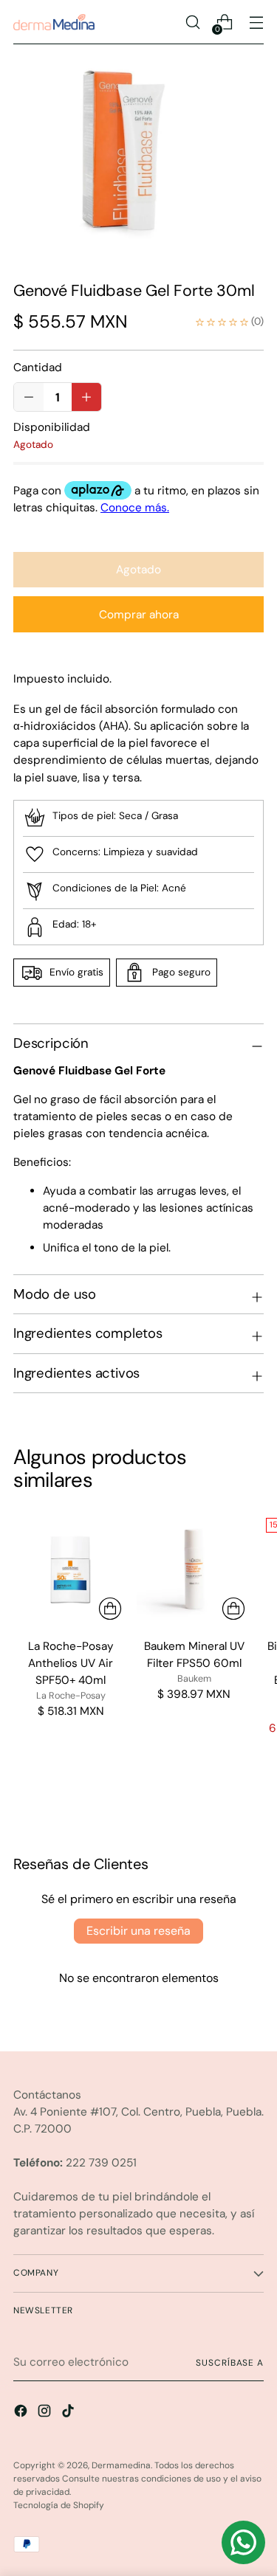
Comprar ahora (139, 615)
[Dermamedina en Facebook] (22, 2413)
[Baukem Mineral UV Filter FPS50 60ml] (194, 1569)
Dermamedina (121, 2465)
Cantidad (38, 367)
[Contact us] (243, 2542)
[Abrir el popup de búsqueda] (192, 23)
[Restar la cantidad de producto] (86, 397)
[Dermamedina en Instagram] (46, 2413)
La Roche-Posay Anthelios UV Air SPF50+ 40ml (71, 1663)
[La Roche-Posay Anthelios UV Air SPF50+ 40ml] (71, 1569)
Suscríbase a (230, 2363)
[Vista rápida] (110, 1609)
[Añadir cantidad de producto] (29, 397)
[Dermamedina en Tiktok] (69, 2413)
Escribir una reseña (138, 1931)
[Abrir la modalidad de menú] (256, 23)
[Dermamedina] (54, 22)
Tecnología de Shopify (59, 2505)
